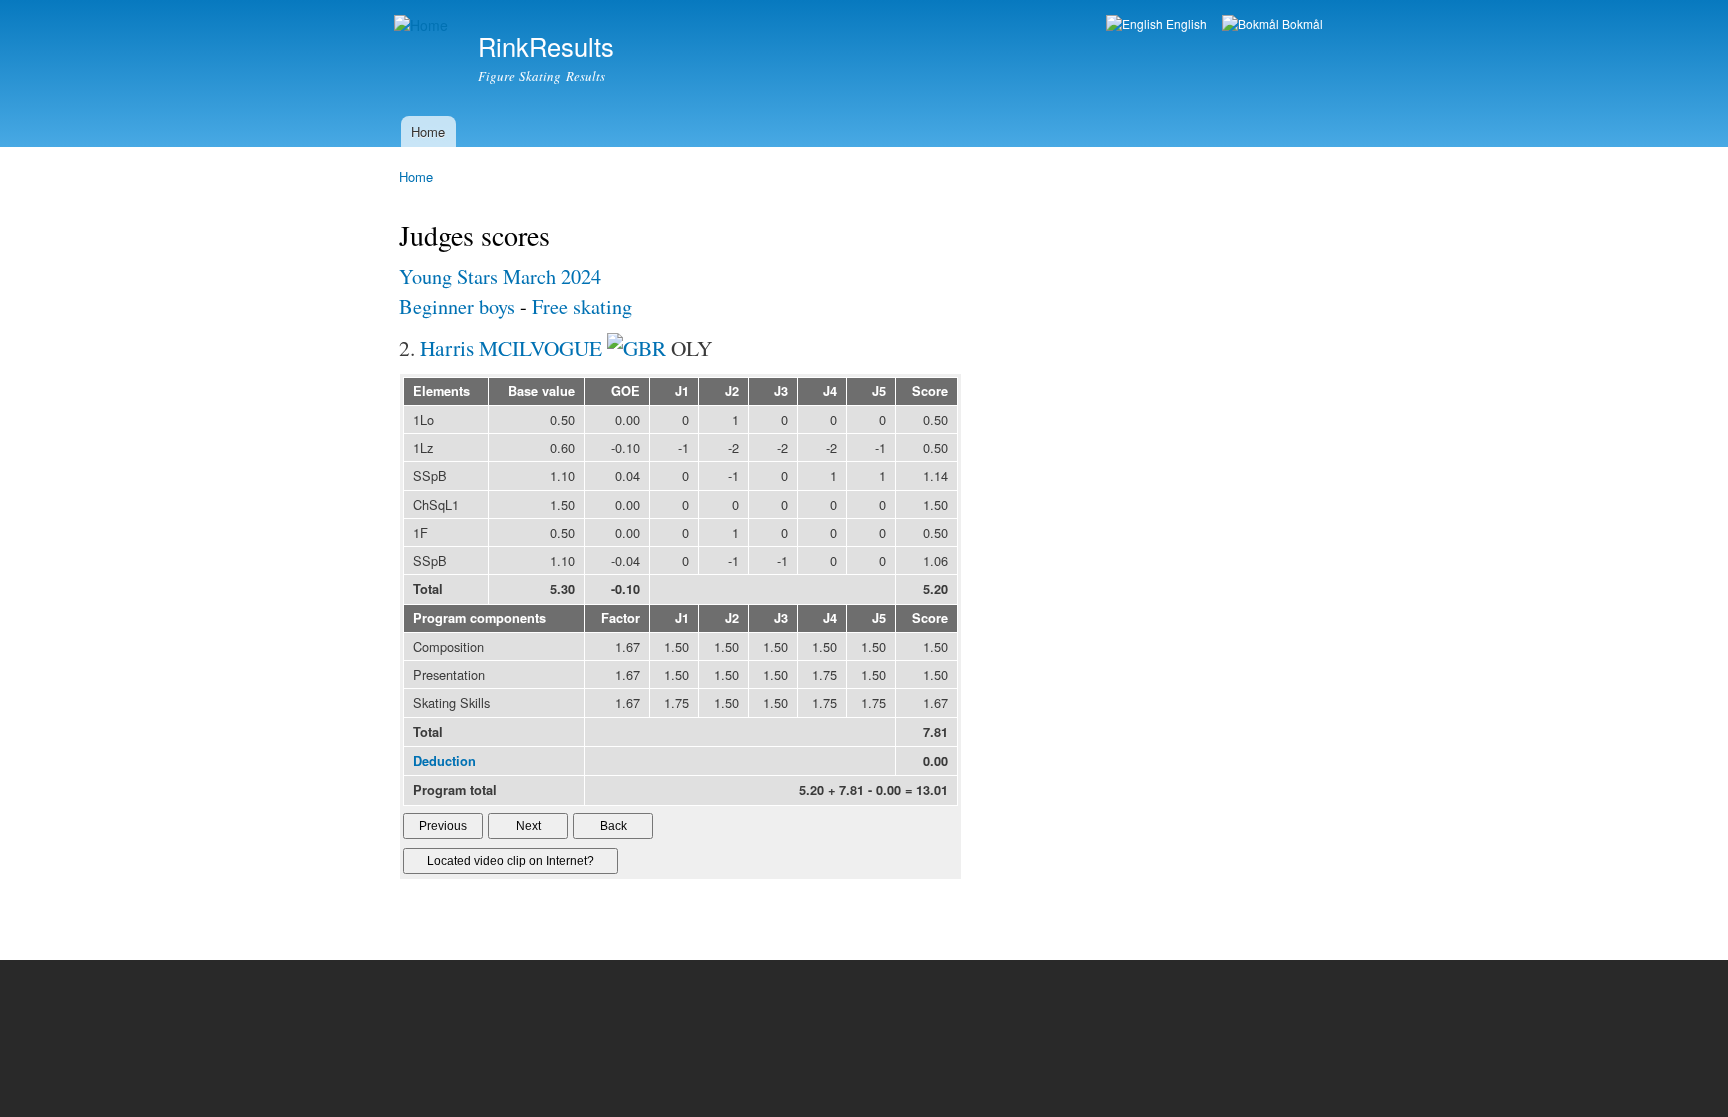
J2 (732, 391)
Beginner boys (457, 306)
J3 (781, 391)
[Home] (423, 25)
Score (930, 391)
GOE (625, 391)
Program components (479, 618)
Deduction (444, 761)
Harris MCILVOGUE (511, 347)
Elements (441, 391)
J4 (830, 391)
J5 (879, 391)
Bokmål (1301, 23)
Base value (541, 391)
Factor (620, 618)
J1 (682, 391)
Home (428, 131)
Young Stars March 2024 (500, 276)
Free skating (582, 306)
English (1185, 23)
